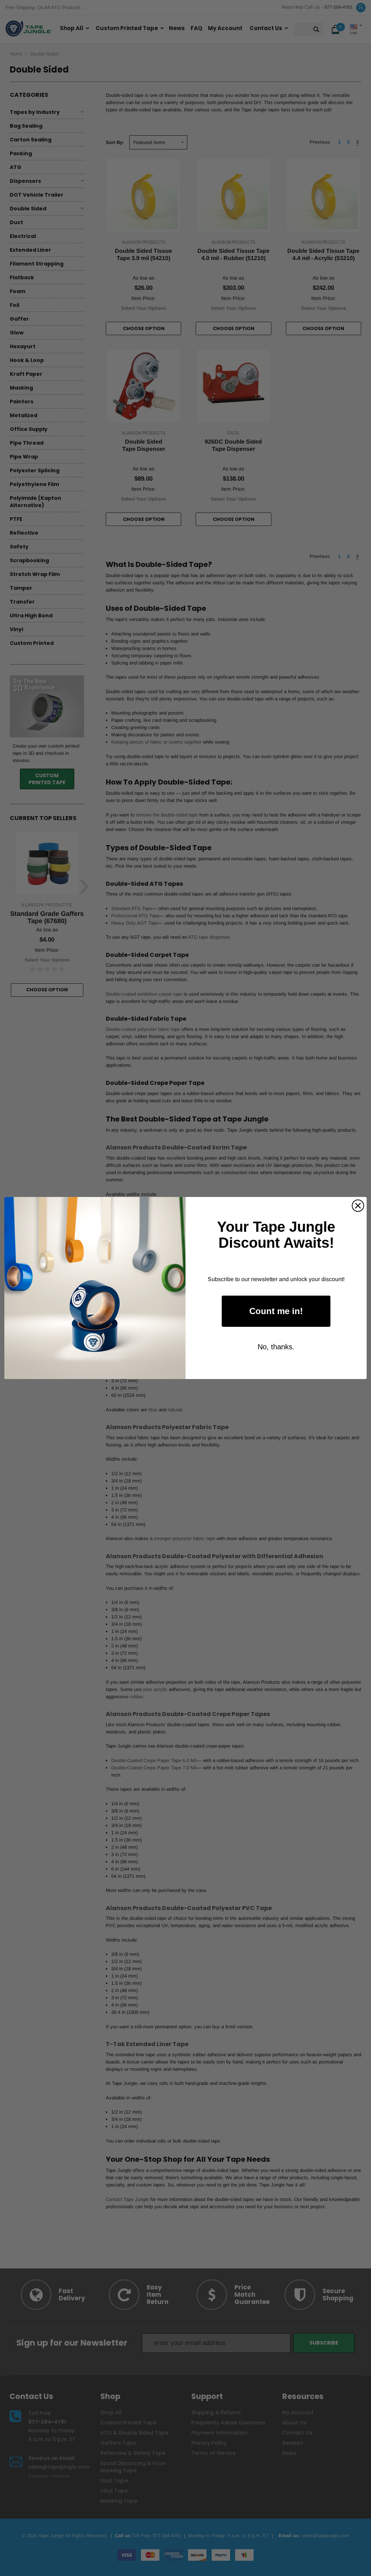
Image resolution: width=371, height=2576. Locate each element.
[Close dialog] (358, 1206)
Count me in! (276, 1311)
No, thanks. (276, 1347)
